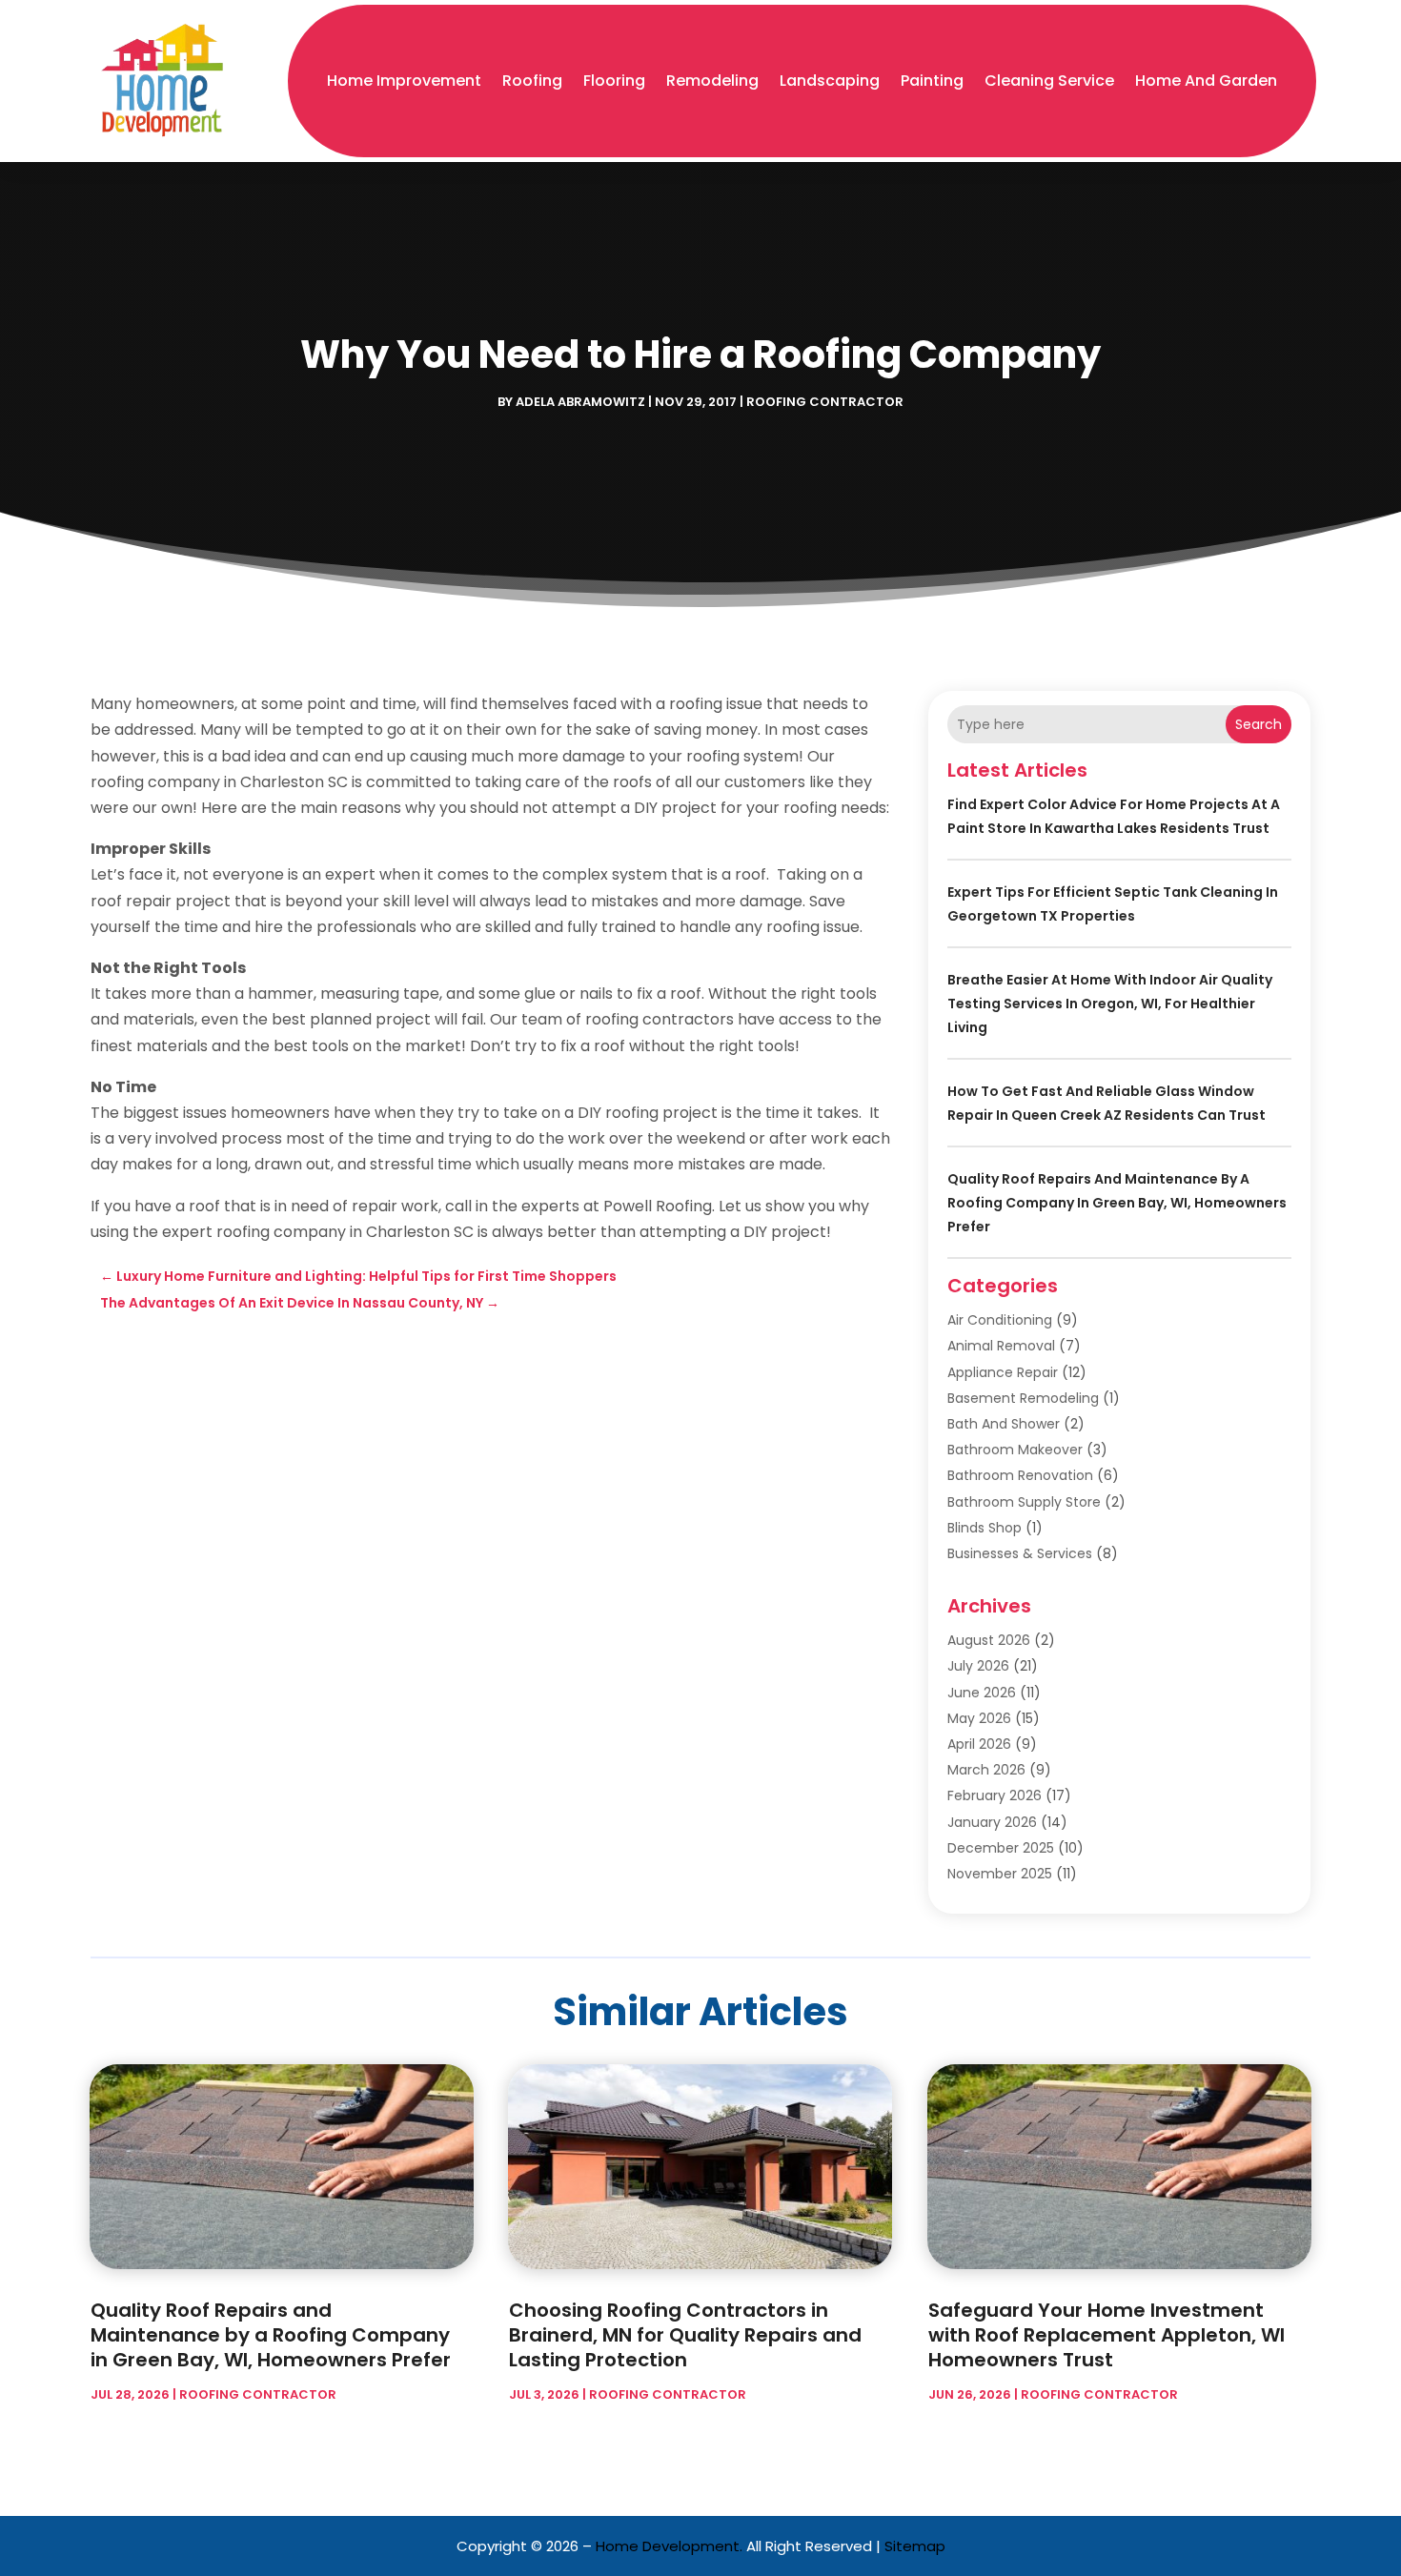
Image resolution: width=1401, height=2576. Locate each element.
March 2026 (986, 1770)
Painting (932, 81)
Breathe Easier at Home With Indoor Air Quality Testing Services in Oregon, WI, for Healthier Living (1110, 1004)
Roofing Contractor (825, 402)
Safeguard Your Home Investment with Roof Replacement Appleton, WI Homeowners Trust (1107, 2335)
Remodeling (712, 81)
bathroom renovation (1020, 1475)
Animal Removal (1001, 1346)
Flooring (614, 81)
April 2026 (979, 1744)
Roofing (532, 81)
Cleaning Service (1049, 81)
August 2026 (989, 1640)
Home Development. (669, 2546)
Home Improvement (404, 81)
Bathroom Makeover (1015, 1450)
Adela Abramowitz (580, 402)
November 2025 (1000, 1874)
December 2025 (1001, 1848)
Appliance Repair (1003, 1372)
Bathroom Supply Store (1024, 1502)
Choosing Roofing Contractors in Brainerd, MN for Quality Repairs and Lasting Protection (685, 2335)
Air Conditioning (1000, 1320)
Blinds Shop (985, 1528)
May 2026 (979, 1718)
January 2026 (992, 1822)
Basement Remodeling (1023, 1398)
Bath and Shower (1004, 1424)
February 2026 (995, 1795)
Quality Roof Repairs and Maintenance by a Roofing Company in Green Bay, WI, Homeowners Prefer (1117, 1203)
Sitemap (915, 2546)
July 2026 (978, 1666)
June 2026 (982, 1693)
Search (1259, 724)
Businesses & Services (1020, 1553)
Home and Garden (1206, 81)
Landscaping (830, 81)
